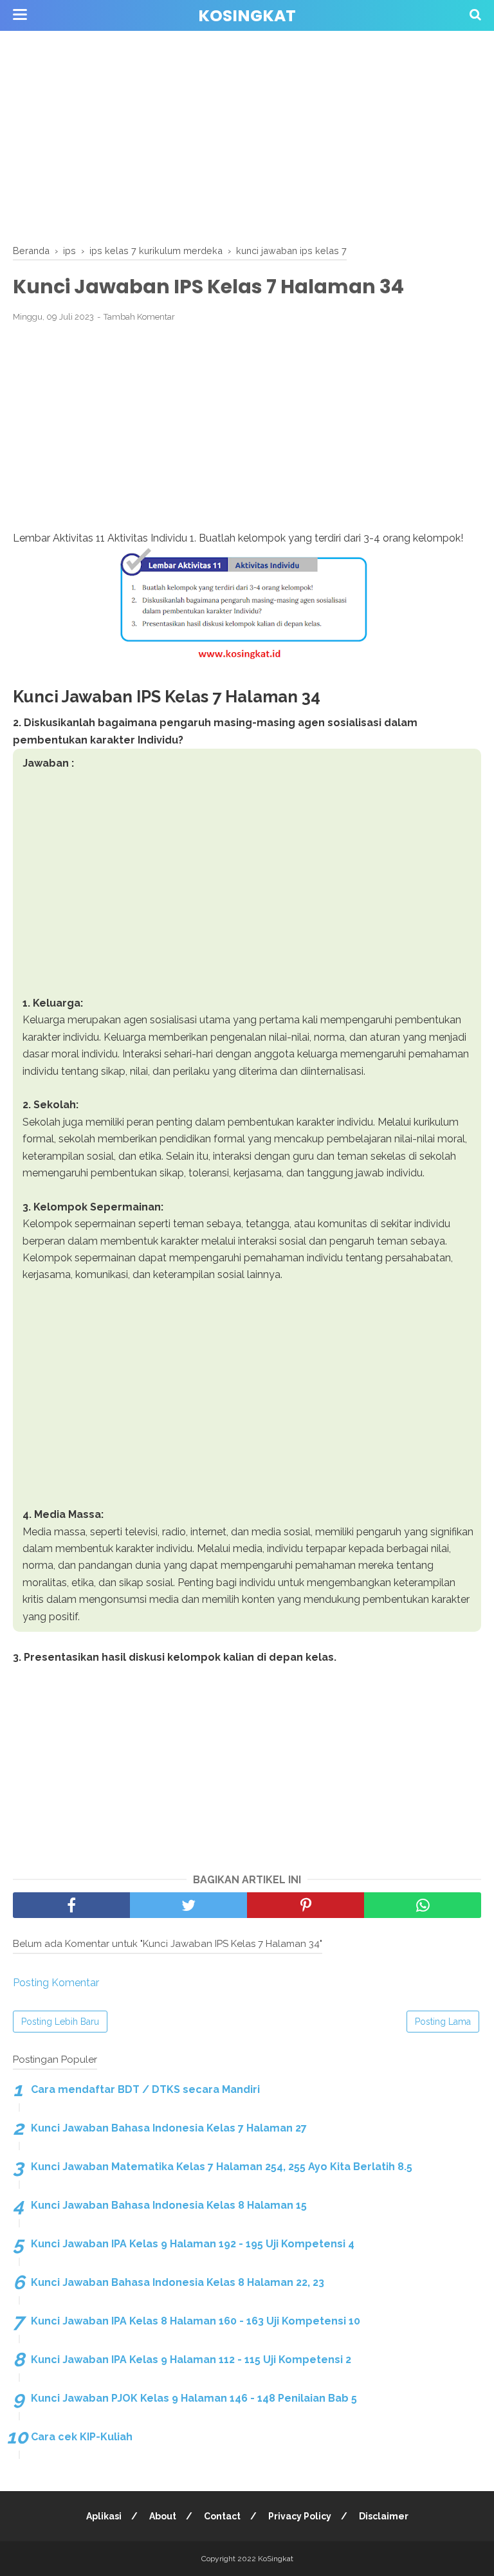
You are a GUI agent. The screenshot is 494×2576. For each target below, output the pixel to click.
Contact (222, 2516)
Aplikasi (104, 2516)
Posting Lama (443, 2022)
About (163, 2516)
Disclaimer (384, 2516)
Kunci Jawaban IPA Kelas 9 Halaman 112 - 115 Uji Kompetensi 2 (191, 2360)
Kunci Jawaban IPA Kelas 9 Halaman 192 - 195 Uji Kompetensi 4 (193, 2244)
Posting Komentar (56, 1983)
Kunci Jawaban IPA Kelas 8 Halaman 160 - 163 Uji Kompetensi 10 (196, 2321)
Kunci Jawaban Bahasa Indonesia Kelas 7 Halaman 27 (169, 2128)
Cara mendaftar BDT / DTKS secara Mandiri (145, 2089)
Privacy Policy (300, 2516)
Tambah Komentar (139, 317)
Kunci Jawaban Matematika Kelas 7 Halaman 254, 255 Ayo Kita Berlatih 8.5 (222, 2167)
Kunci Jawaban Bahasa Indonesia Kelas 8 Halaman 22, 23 (178, 2282)
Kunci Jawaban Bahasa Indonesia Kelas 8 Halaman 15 (169, 2205)
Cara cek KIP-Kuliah (82, 2437)
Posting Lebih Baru (60, 2022)
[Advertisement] (247, 135)
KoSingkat (247, 16)
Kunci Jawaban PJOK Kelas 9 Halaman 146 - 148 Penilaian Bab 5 (194, 2398)
